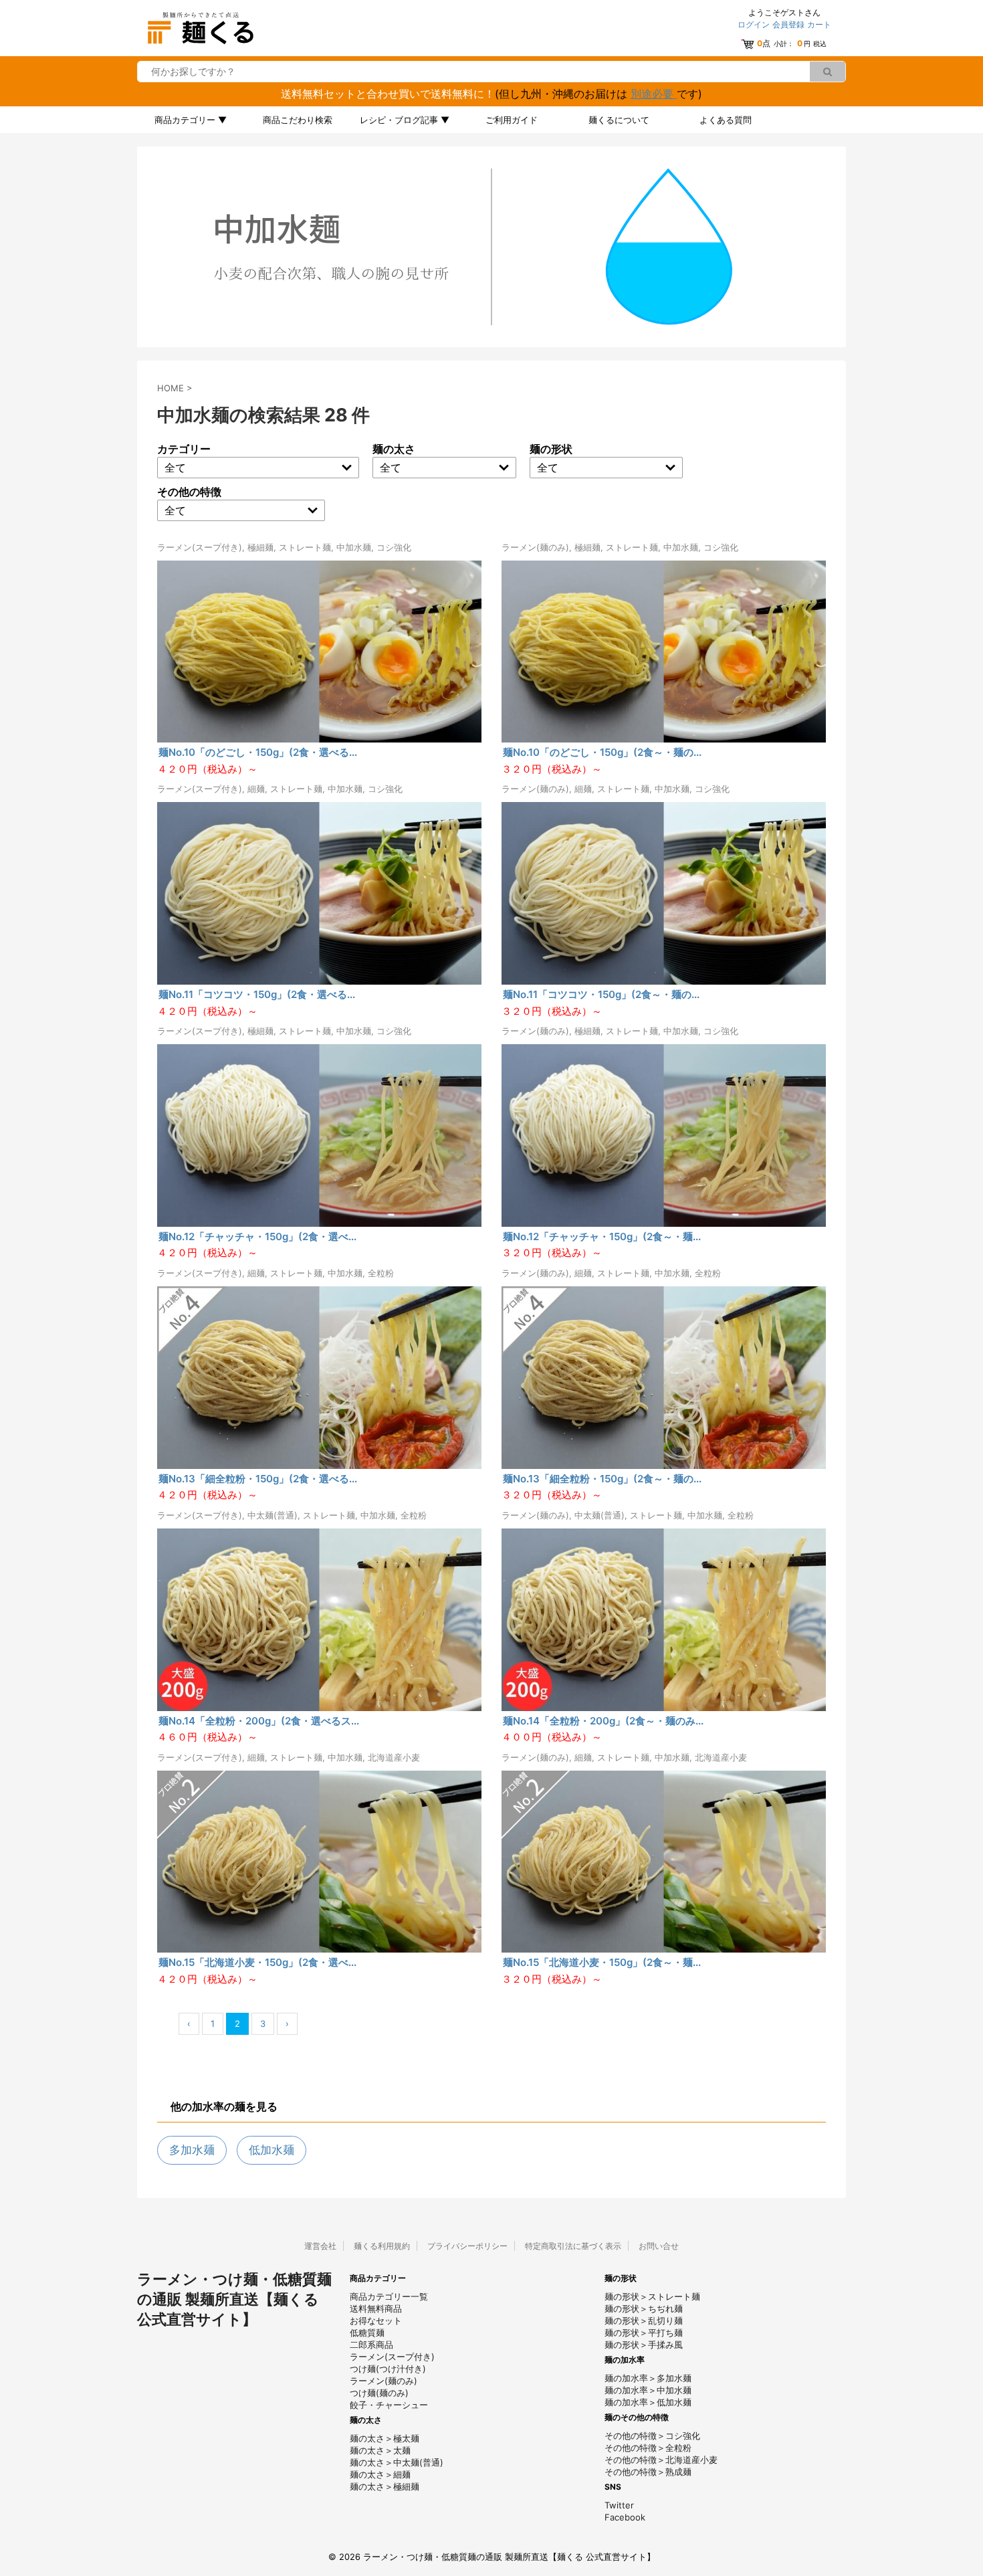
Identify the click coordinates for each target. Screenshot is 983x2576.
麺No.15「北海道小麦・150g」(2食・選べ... (257, 1962)
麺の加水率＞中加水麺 (648, 2390)
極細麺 (260, 547)
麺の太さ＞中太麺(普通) (397, 2462)
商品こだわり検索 (298, 120)
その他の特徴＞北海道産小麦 (661, 2460)
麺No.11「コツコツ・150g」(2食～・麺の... (601, 994)
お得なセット (376, 2320)
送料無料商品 (376, 2308)
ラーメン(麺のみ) (535, 547)
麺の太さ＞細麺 (380, 2474)
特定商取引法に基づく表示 (573, 2246)
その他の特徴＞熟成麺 (648, 2472)
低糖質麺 (367, 2333)
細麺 (256, 789)
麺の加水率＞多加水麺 (648, 2378)
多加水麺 (192, 2150)
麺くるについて (619, 120)
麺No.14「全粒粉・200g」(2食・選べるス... (259, 1721)
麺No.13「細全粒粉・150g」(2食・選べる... (258, 1479)
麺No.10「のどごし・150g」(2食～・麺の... (602, 752)
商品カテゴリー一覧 (389, 2296)
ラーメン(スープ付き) (200, 547)
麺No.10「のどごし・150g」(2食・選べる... (258, 752)
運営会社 (320, 2246)
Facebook (625, 2517)
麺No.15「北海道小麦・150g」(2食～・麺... (602, 1962)
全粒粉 (381, 1273)
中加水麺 (354, 547)
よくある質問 (726, 120)
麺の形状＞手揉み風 (644, 2345)
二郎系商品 (371, 2345)
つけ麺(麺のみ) (379, 2393)
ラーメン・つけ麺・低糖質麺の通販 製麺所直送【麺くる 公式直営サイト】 (234, 2299)
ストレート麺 (305, 547)
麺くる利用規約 (382, 2246)
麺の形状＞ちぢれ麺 (644, 2308)
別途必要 (654, 94)
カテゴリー (184, 449)
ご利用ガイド (512, 120)
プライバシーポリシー (467, 2246)
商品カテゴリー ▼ (191, 120)
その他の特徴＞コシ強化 (652, 2436)
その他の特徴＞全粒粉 (648, 2448)
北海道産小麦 (394, 1757)
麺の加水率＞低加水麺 (648, 2402)
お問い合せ (659, 2246)
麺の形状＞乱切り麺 (644, 2320)
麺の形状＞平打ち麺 (644, 2333)
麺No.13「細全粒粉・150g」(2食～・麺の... (602, 1479)
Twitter (619, 2505)
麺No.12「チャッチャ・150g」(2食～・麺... (602, 1236)
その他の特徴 (189, 492)
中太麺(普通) (272, 1515)
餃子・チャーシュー (389, 2405)
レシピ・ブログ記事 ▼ (405, 120)
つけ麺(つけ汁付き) (388, 2369)
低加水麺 (271, 2150)
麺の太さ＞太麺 (380, 2450)
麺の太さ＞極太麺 (385, 2438)
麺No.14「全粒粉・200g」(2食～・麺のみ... (603, 1721)
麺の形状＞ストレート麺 (652, 2296)
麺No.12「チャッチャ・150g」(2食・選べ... (257, 1236)
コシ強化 (394, 547)
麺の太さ (394, 449)
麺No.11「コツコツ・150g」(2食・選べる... (257, 994)
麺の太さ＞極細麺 (385, 2486)
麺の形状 (551, 449)
